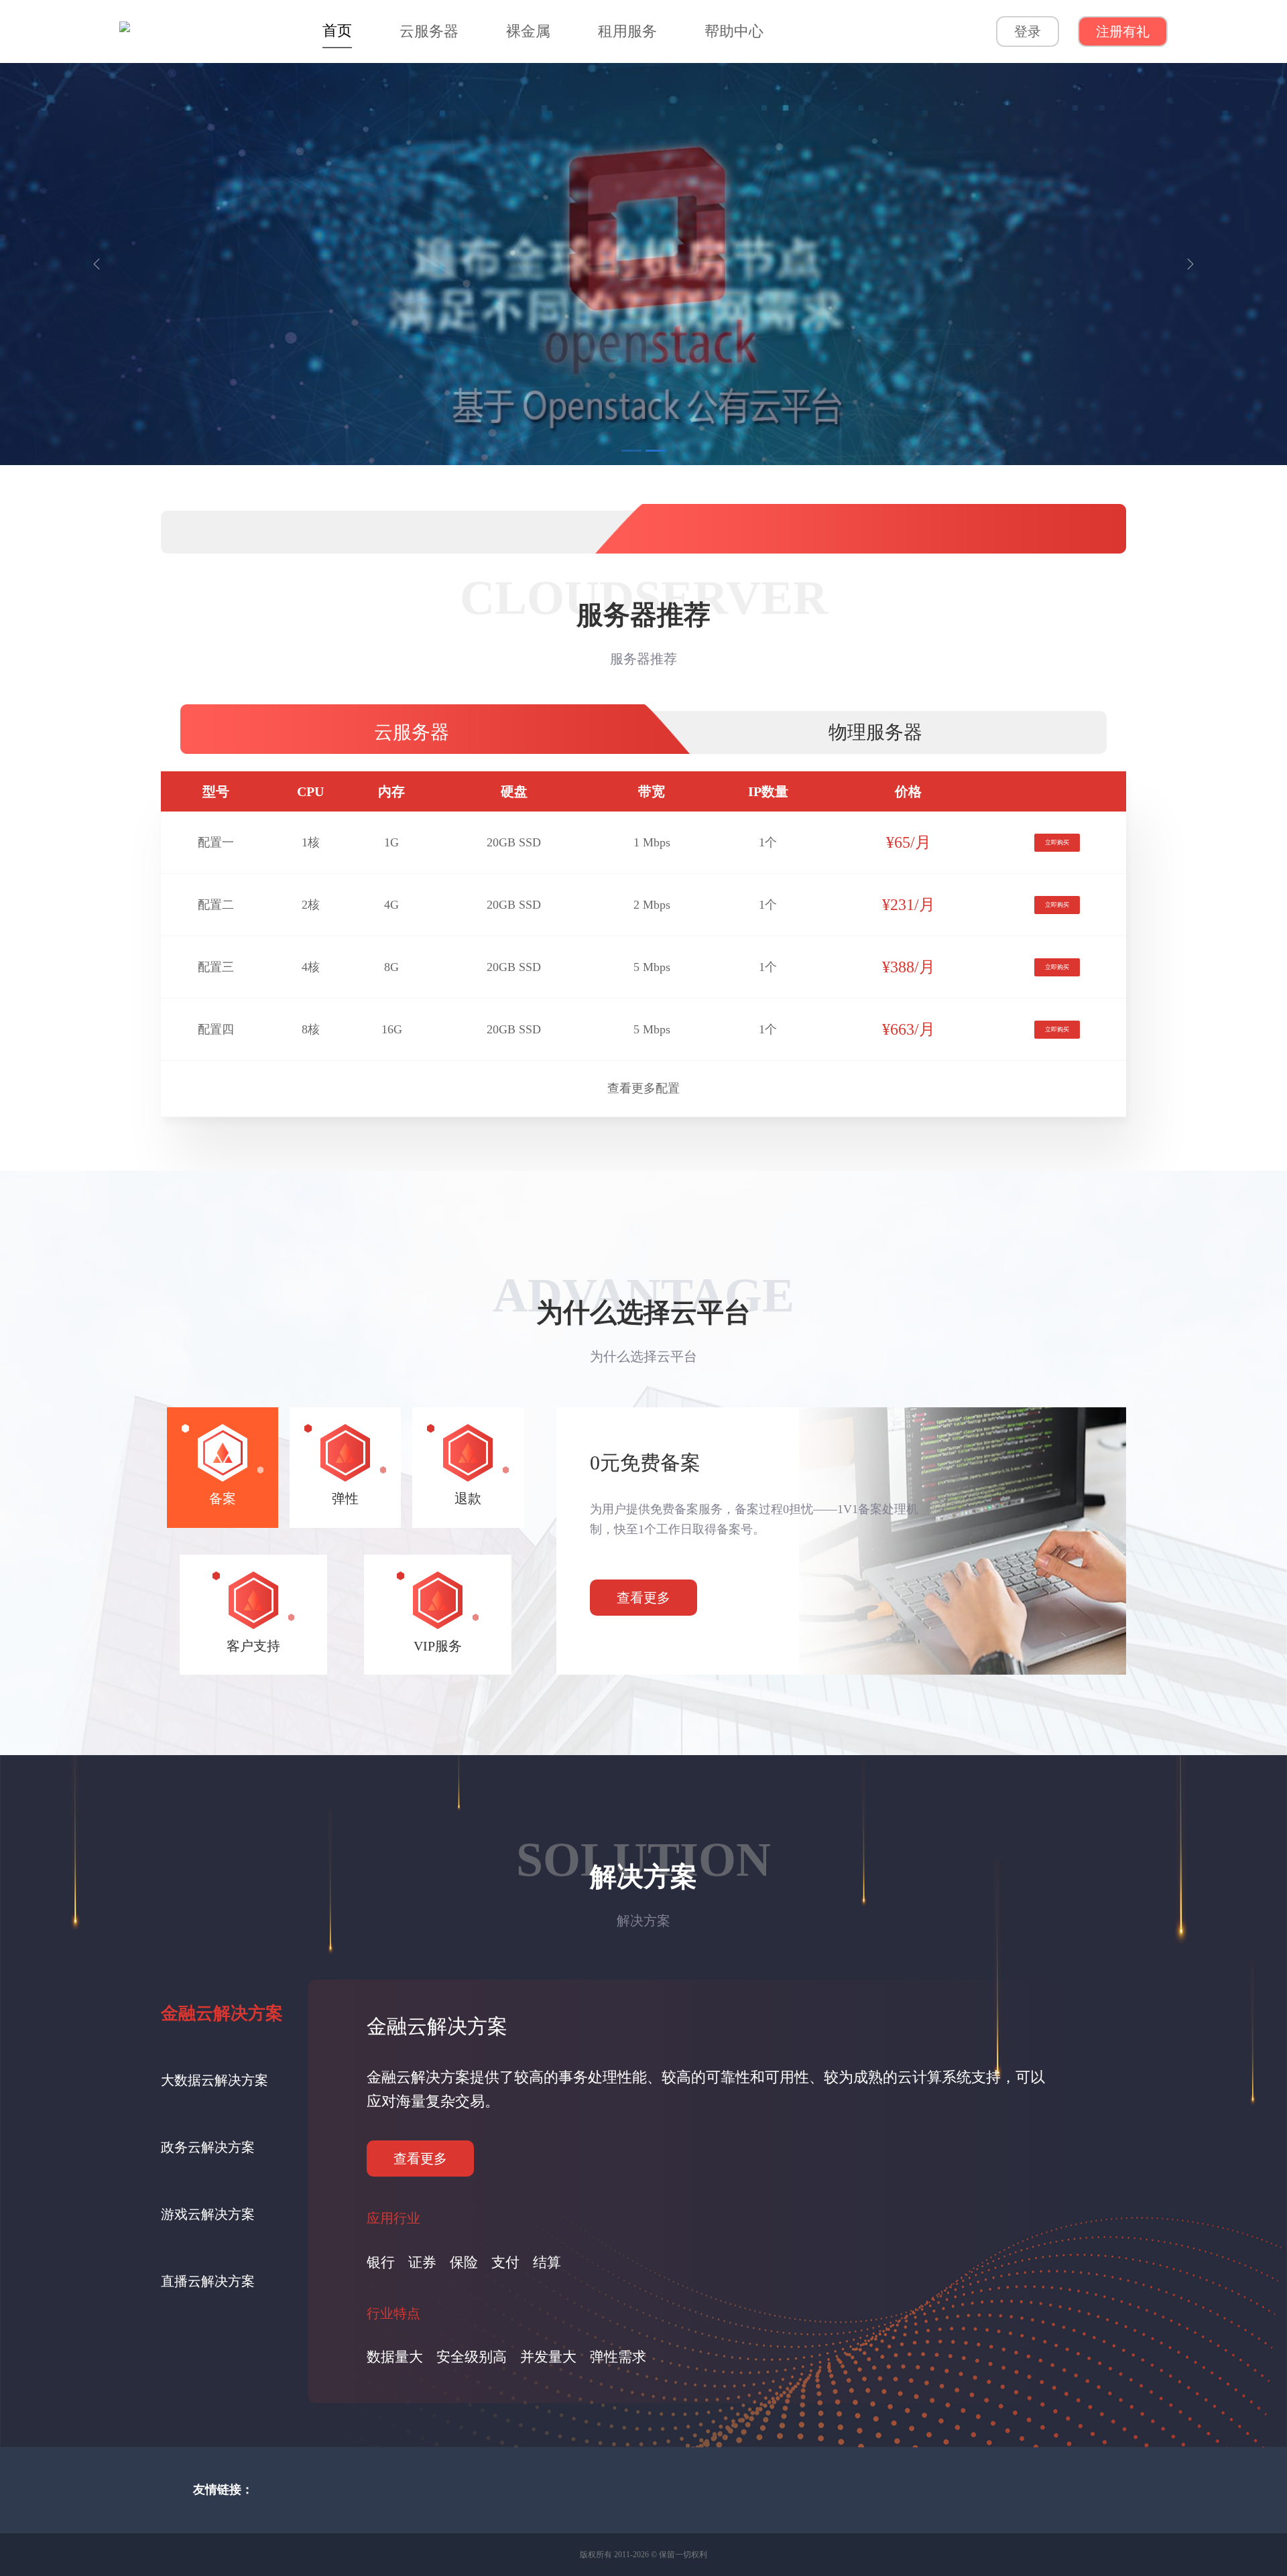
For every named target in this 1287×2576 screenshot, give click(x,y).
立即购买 (1057, 842)
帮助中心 (734, 31)
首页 (337, 30)
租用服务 (627, 31)
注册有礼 (1123, 31)
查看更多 (643, 1598)
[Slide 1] (631, 451)
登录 (1028, 31)
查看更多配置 (643, 1088)
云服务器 (429, 31)
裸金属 (528, 31)
